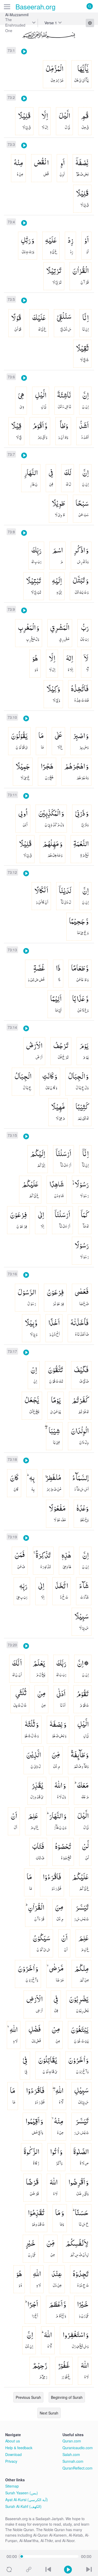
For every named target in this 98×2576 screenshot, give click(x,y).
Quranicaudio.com (78, 2448)
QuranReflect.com (77, 2468)
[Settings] (90, 23)
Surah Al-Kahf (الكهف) (23, 2506)
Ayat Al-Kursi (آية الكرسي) (27, 2500)
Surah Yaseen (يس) (22, 2493)
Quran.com (72, 2441)
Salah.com (71, 2454)
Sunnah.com (73, 2461)
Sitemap (12, 2486)
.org (35, 6)
